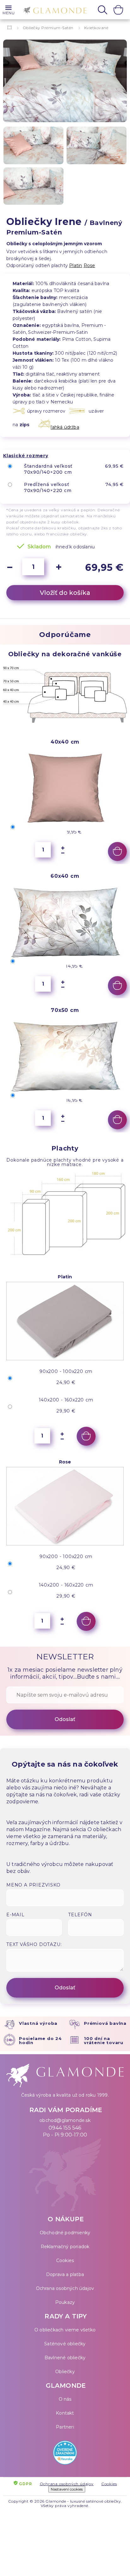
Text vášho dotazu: (34, 1944)
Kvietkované (96, 28)
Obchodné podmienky (65, 2233)
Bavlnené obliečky (65, 2358)
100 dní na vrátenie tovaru (104, 2040)
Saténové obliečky (65, 2344)
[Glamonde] (53, 10)
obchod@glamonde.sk (65, 2120)
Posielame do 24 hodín (40, 2040)
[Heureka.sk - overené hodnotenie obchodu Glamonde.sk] (65, 2454)
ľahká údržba (65, 427)
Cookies (65, 2261)
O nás (65, 2399)
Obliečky (65, 2372)
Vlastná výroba (38, 2023)
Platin (76, 265)
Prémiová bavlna (105, 2023)
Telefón (80, 1915)
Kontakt (65, 2413)
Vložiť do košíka (65, 593)
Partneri (65, 2427)
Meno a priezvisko (33, 1885)
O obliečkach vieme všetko (65, 2330)
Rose (89, 265)
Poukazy (65, 2302)
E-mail (15, 1915)
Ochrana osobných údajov (65, 2288)
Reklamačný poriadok (65, 2247)
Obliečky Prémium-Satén (48, 28)
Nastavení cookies (67, 2489)
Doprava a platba (65, 2274)
